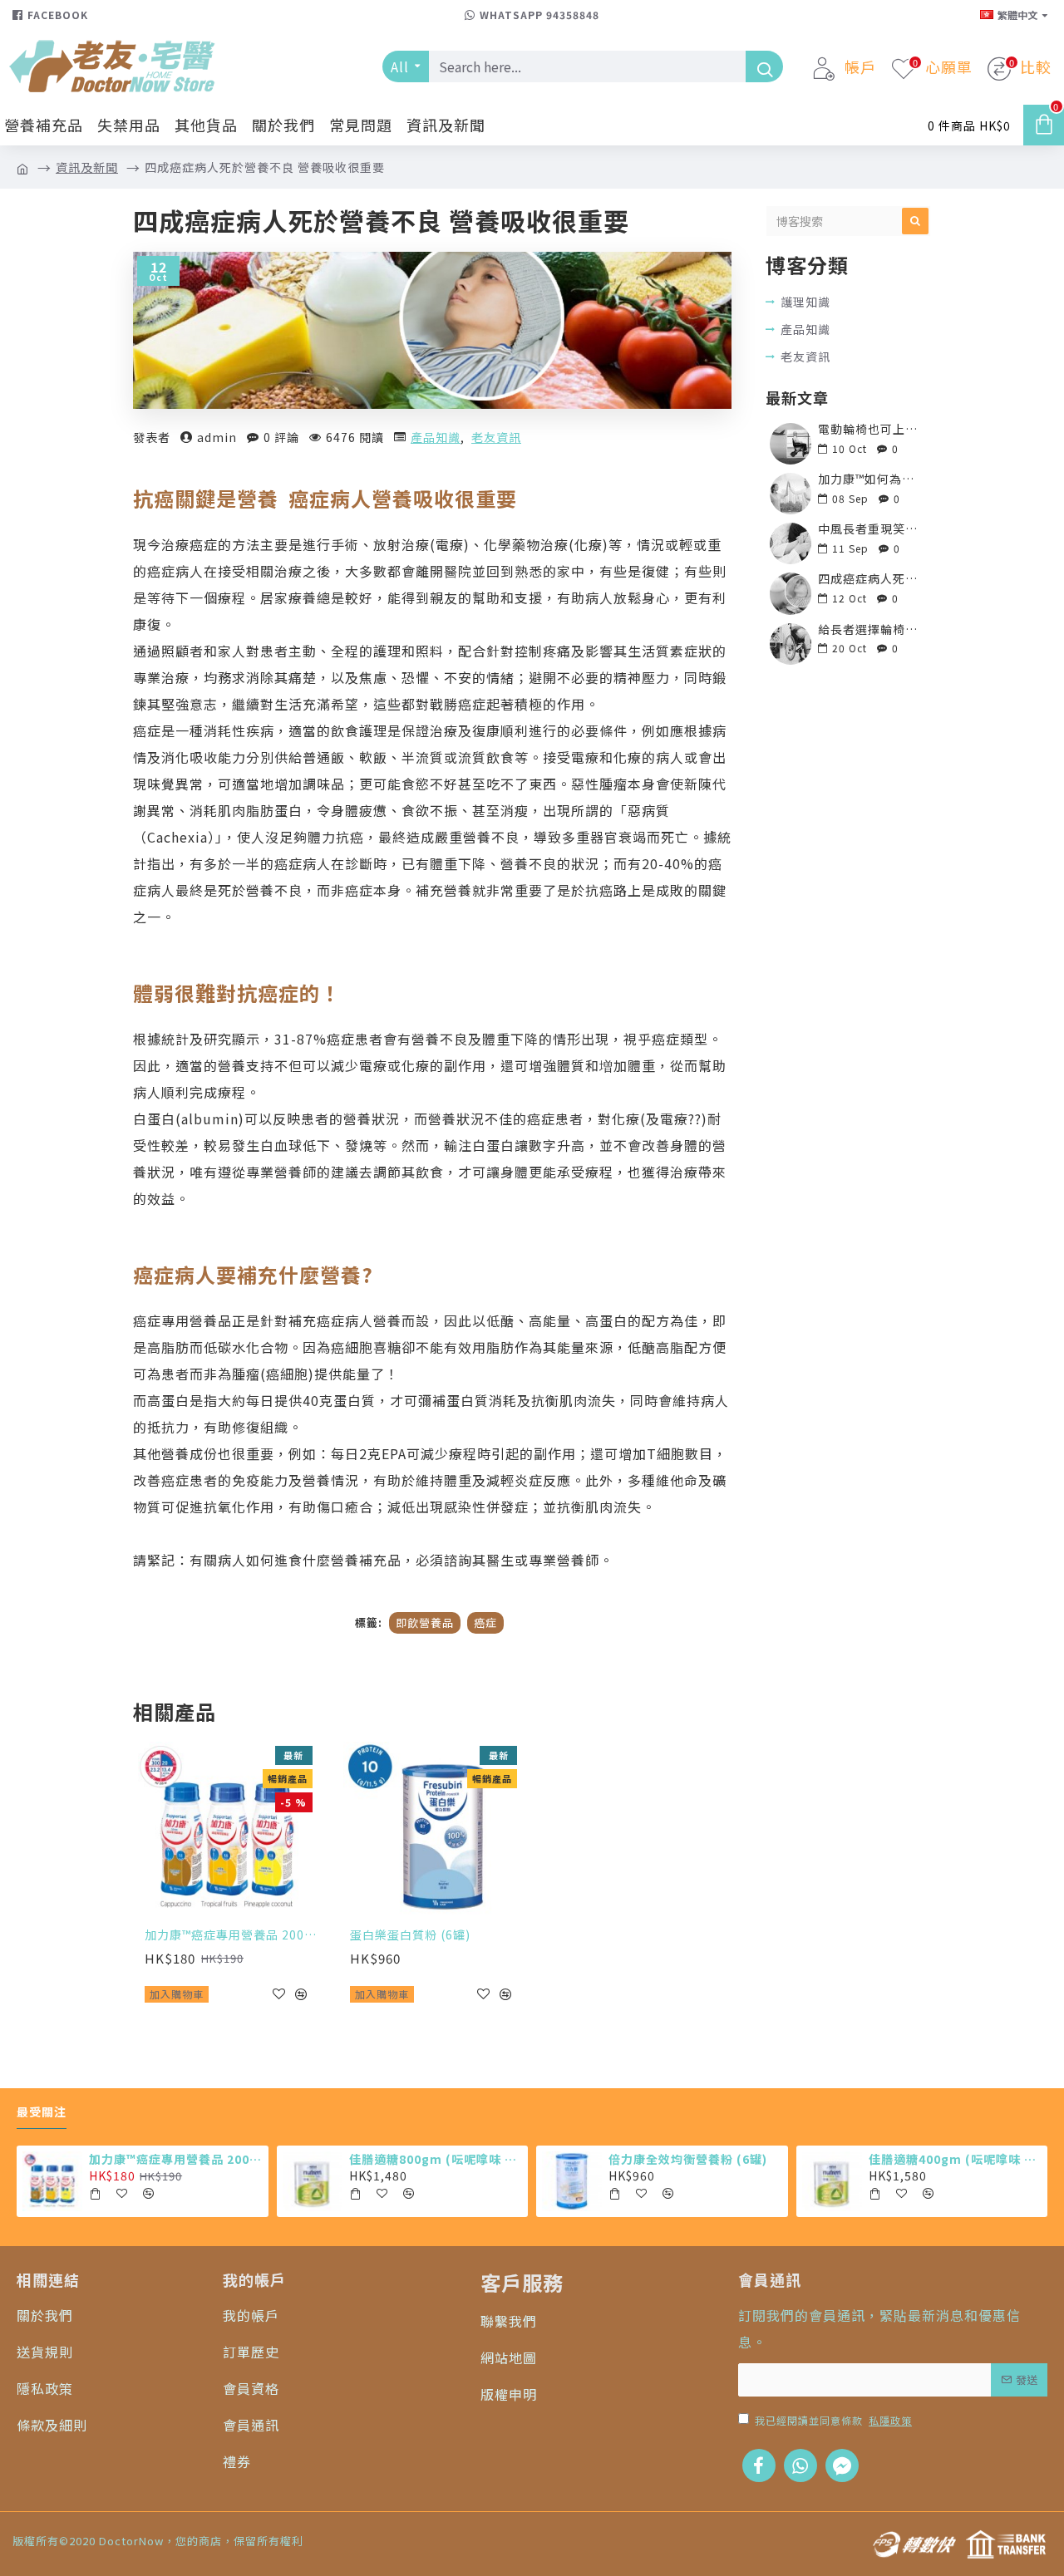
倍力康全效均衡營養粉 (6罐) (688, 2159)
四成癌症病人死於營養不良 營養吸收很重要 (869, 579)
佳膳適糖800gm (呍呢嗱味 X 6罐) (436, 2159)
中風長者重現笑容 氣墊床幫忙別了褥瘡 (869, 529)
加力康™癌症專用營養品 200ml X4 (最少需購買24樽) (231, 1934)
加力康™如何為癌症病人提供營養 (869, 479)
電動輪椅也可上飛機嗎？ (869, 429)
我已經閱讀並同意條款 (833, 2420)
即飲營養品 (425, 1622)
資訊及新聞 (87, 167)
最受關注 (42, 2112)
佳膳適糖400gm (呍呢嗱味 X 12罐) (955, 2159)
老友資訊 (496, 437)
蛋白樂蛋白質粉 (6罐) (410, 1934)
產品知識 (436, 437)
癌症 (485, 1622)
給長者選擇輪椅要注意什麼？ (869, 629)
